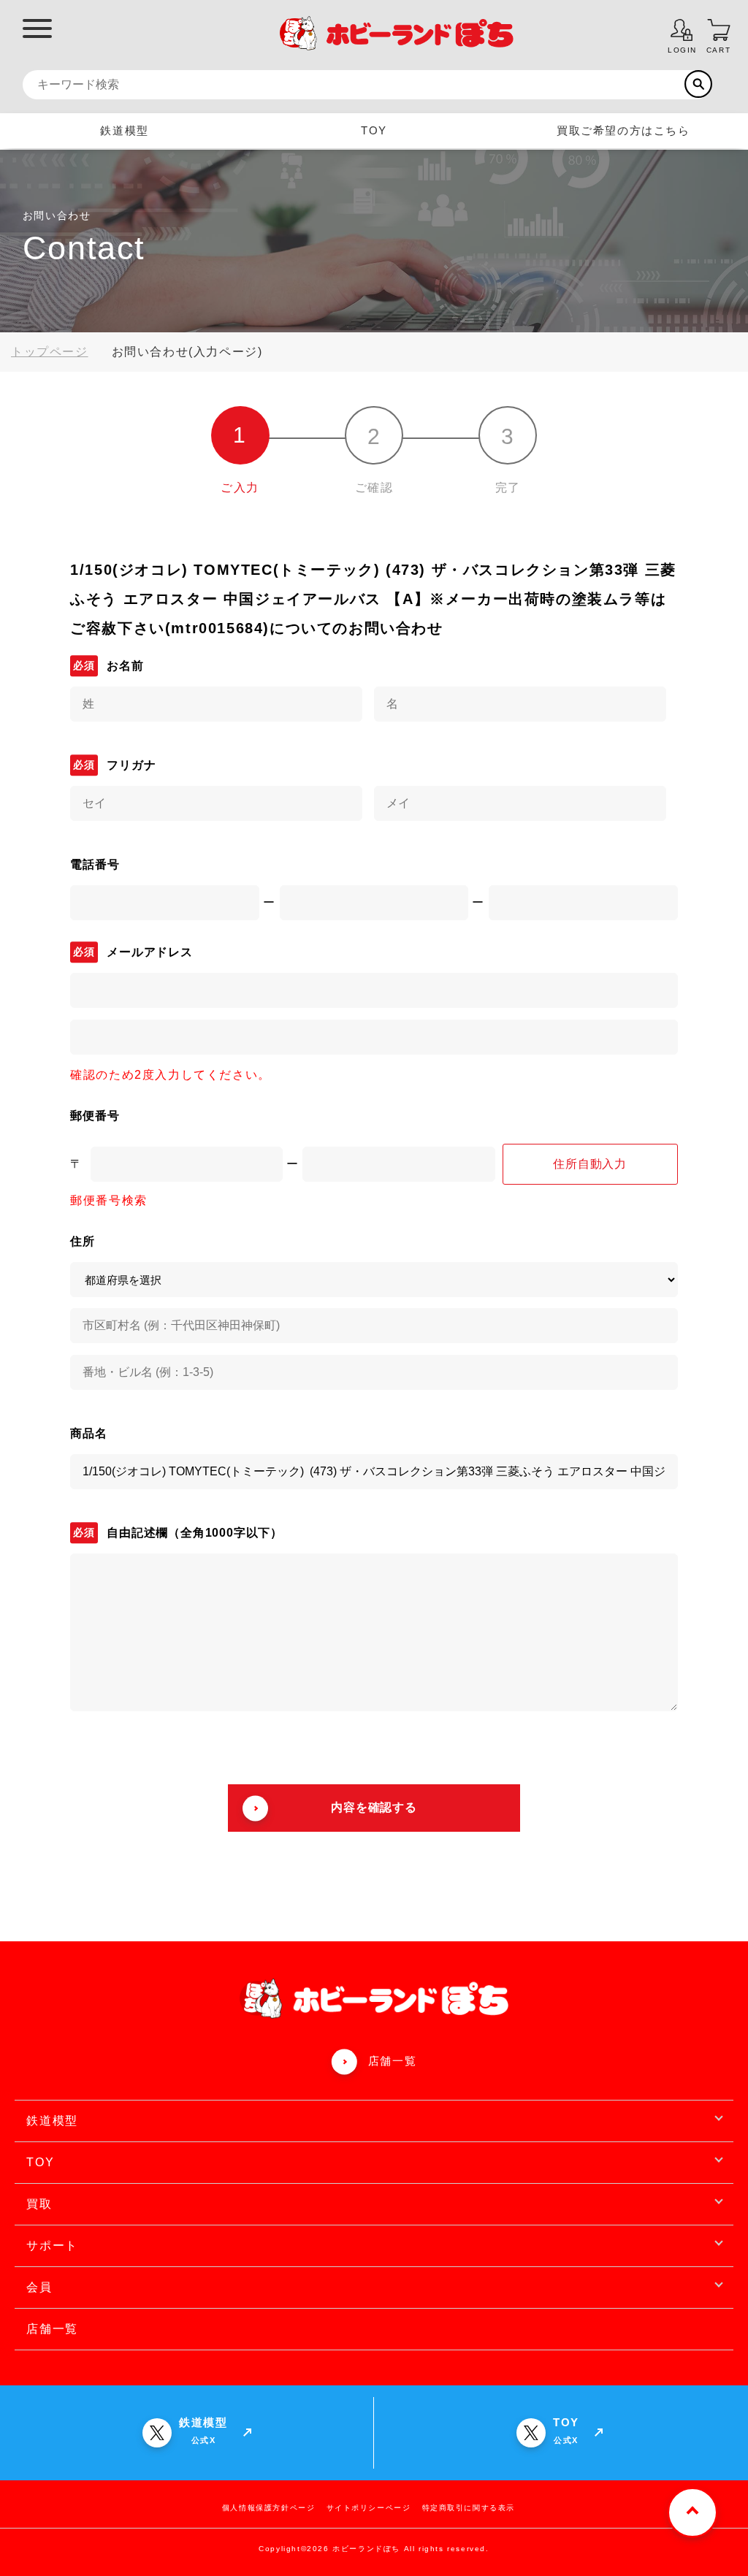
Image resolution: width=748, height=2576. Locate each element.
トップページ (50, 352)
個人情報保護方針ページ (269, 2508)
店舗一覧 (392, 2061)
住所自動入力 (590, 1164)
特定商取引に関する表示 (469, 2508)
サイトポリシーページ (369, 2508)
